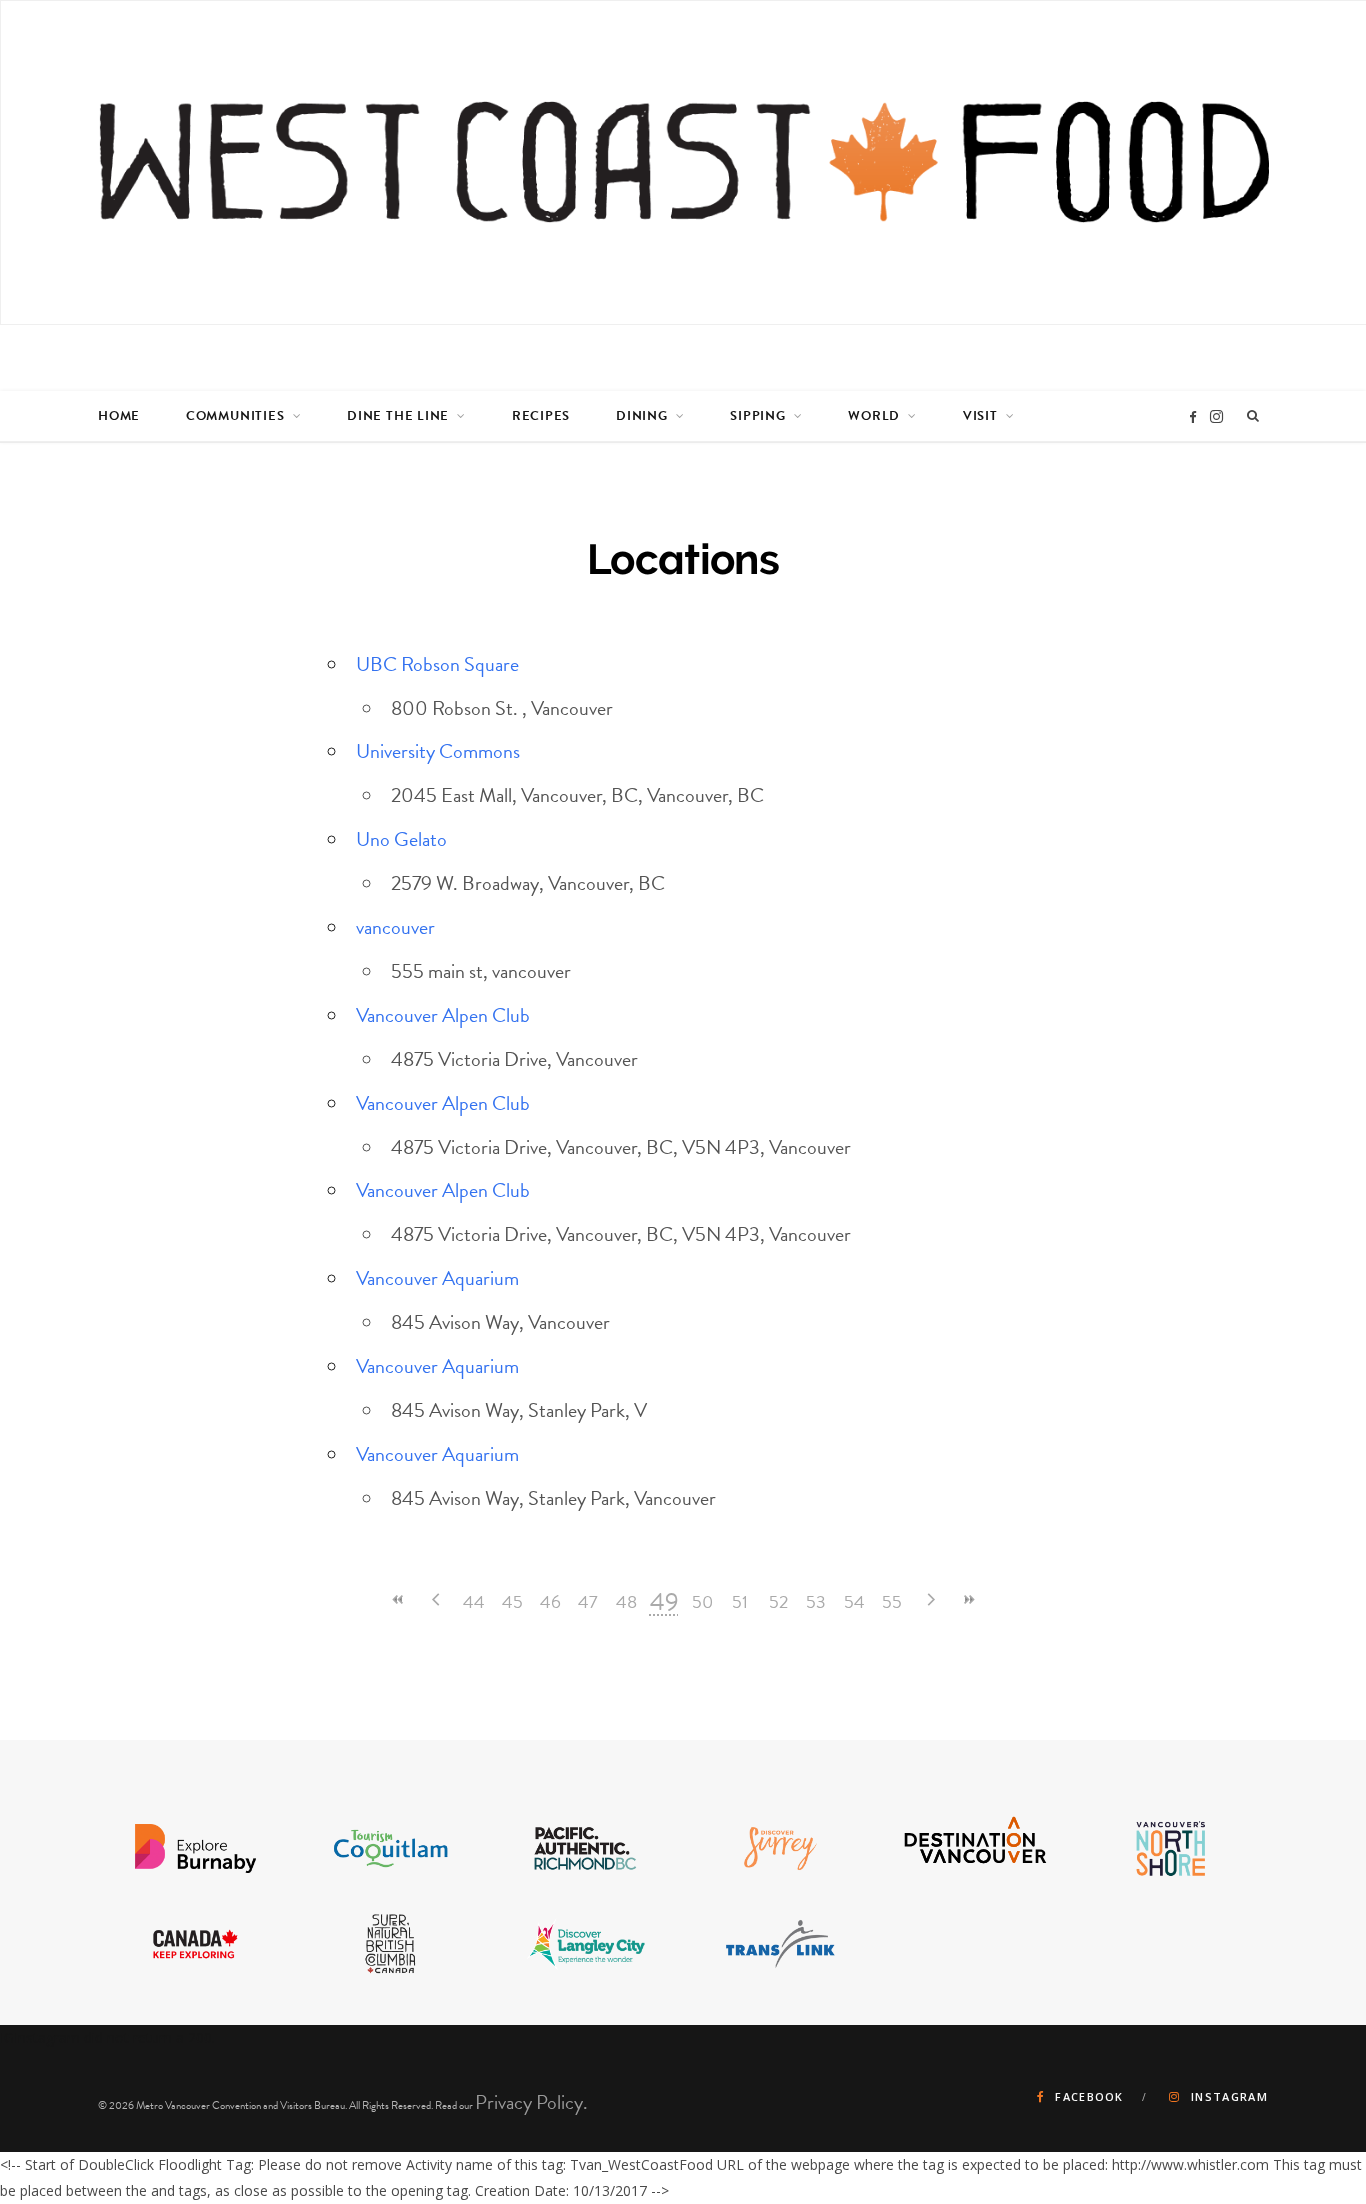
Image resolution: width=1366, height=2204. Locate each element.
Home (119, 416)
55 (892, 1601)
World (874, 416)
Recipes (541, 416)
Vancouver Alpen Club (443, 1015)
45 (512, 1601)
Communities (235, 416)
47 (588, 1601)
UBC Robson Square (437, 664)
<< (398, 1599)
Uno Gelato (401, 839)
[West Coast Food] (684, 162)
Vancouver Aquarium (437, 1278)
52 (778, 1601)
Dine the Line (398, 416)
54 (854, 1601)
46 (550, 1601)
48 (626, 1601)
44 (474, 1601)
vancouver (395, 927)
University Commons (438, 751)
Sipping (757, 416)
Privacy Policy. (531, 2102)
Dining (642, 416)
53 (816, 1601)
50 (702, 1601)
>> (968, 1599)
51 (740, 1601)
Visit (980, 416)
